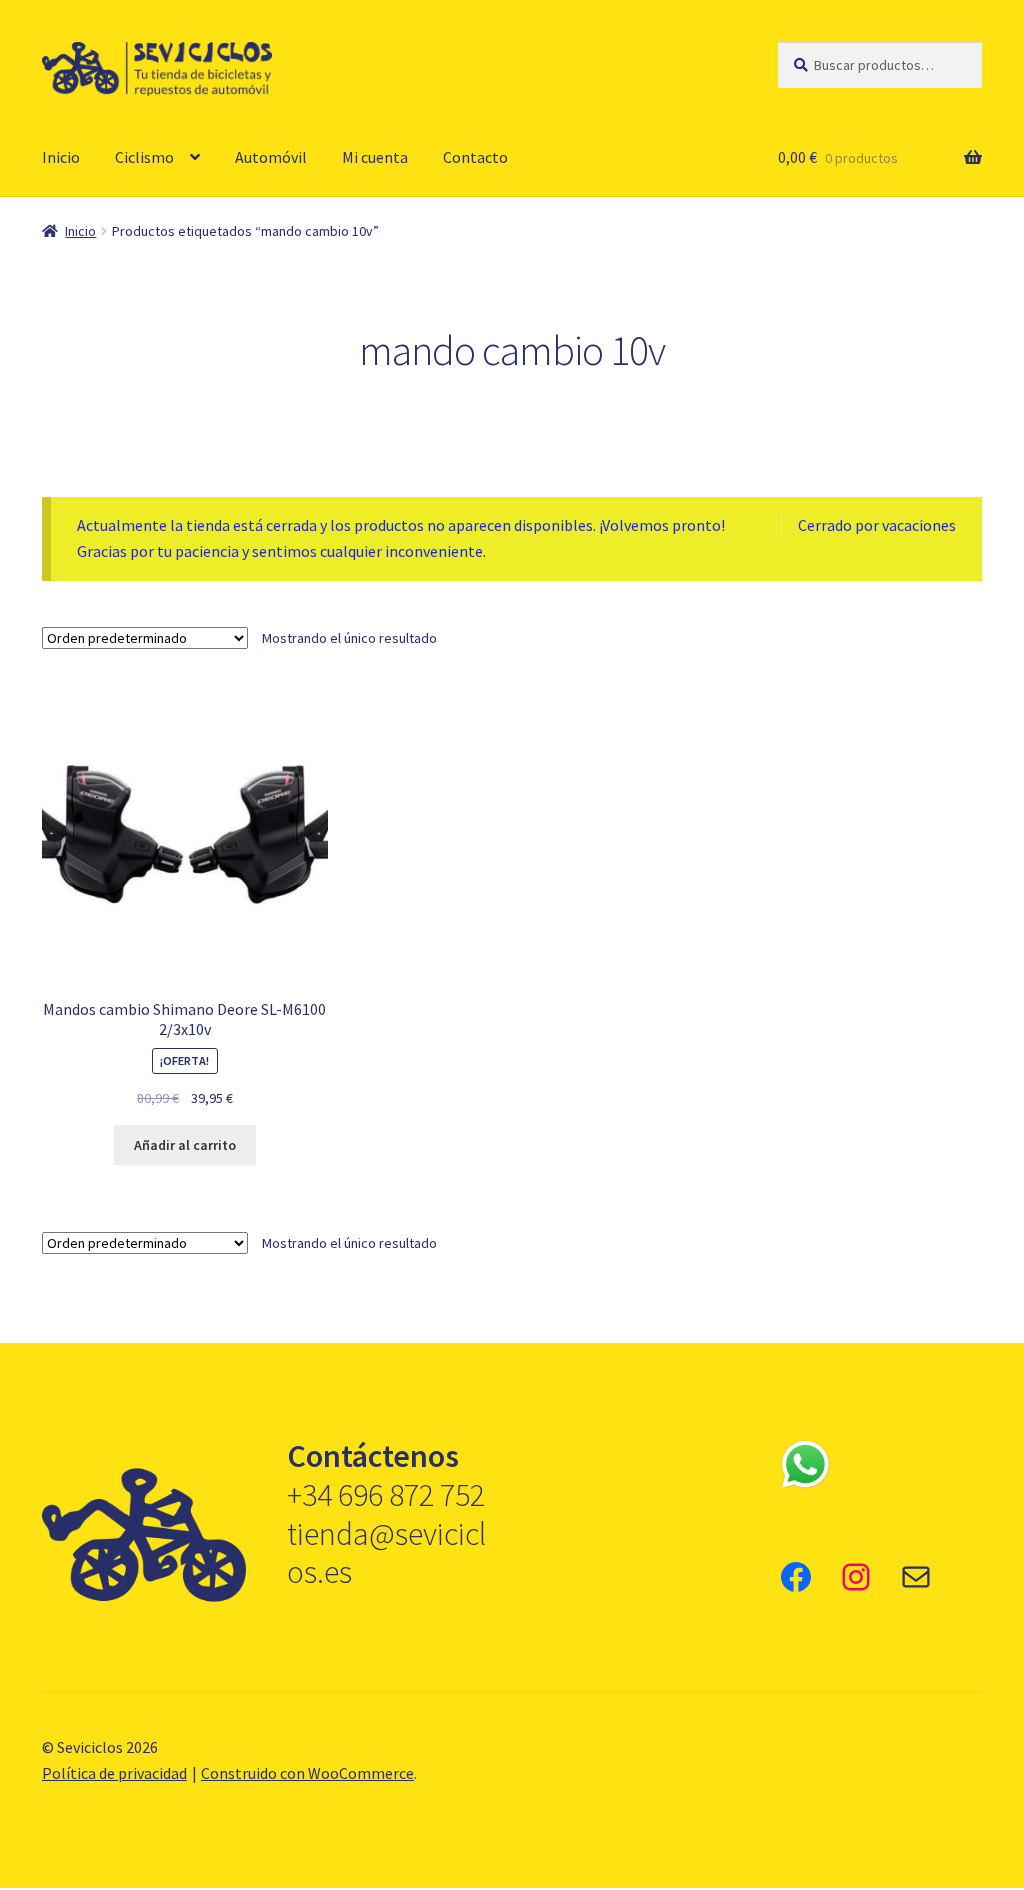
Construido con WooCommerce (307, 1773)
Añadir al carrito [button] (185, 1145)
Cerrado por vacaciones (877, 525)
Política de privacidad (114, 1773)
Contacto (475, 157)
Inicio (61, 157)
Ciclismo (144, 157)
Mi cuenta (375, 157)
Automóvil (271, 157)
